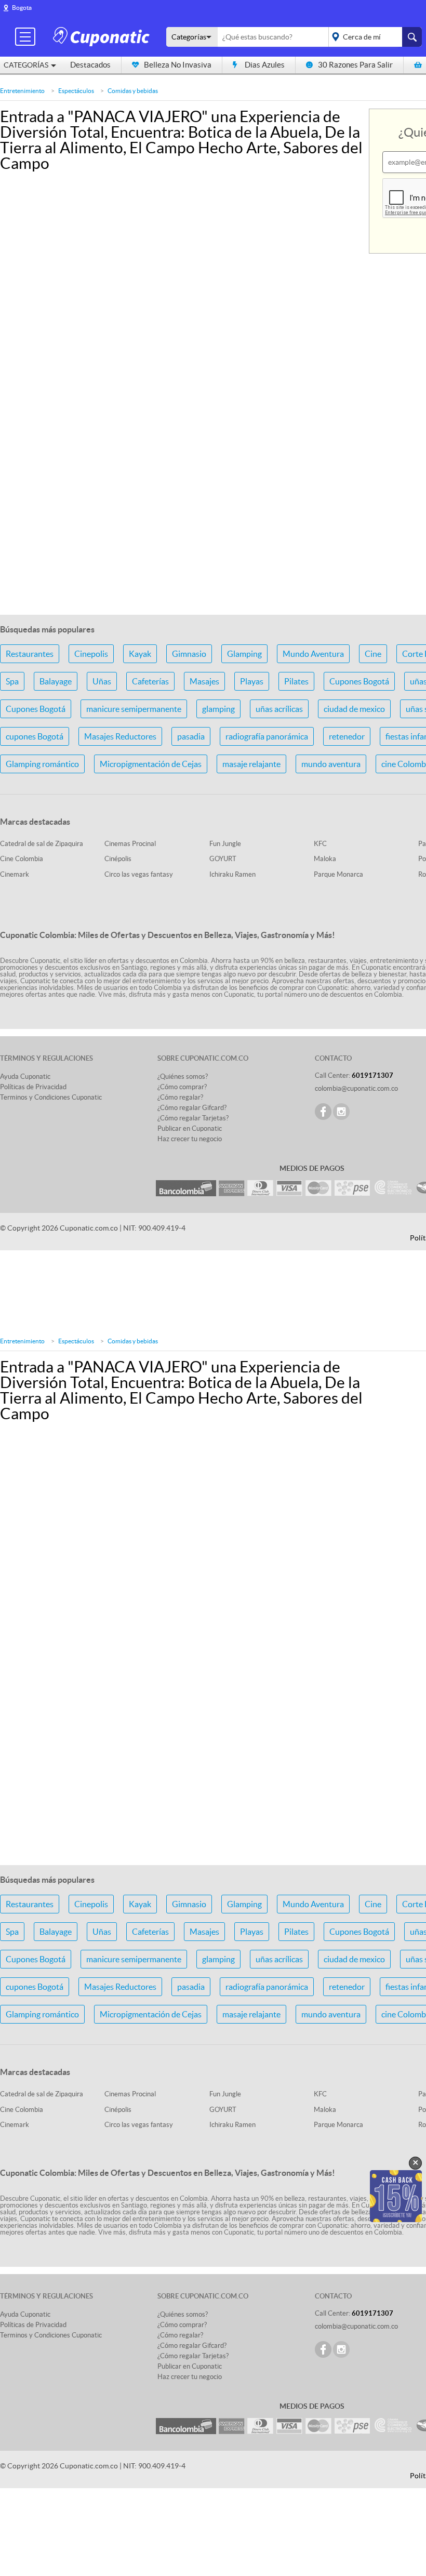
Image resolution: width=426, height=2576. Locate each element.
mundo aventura (331, 764)
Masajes (204, 681)
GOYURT (223, 859)
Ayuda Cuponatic (25, 1076)
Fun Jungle (225, 844)
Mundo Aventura (313, 654)
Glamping (244, 654)
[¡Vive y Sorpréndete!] (103, 36)
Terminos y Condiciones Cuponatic (51, 1097)
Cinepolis (91, 654)
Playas (252, 681)
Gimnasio (189, 654)
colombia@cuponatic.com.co (356, 1088)
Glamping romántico (42, 764)
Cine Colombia (22, 859)
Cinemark (15, 874)
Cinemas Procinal (130, 844)
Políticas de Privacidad (33, 1087)
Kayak (140, 654)
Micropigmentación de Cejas (151, 764)
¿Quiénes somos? (183, 1076)
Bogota (22, 8)
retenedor (347, 736)
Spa (12, 681)
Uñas (102, 681)
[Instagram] (341, 1112)
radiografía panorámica (267, 736)
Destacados (90, 65)
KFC (320, 844)
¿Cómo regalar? (180, 1097)
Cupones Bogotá (359, 681)
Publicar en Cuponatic (190, 1128)
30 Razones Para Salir (355, 65)
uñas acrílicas (279, 709)
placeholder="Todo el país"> (373, 37)
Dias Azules (265, 65)
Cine (373, 654)
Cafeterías (150, 681)
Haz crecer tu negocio (190, 1139)
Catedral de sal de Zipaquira (42, 844)
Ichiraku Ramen (232, 874)
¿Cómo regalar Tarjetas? (193, 1118)
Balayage (56, 681)
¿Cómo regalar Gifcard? (192, 1108)
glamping (218, 709)
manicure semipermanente (134, 709)
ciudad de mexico (354, 709)
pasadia (191, 736)
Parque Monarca (338, 874)
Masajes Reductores (120, 736)
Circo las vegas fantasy (139, 874)
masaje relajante (251, 764)
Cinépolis (118, 859)
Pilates (296, 681)
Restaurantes (30, 654)
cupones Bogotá (35, 736)
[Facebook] (323, 1112)
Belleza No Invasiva (178, 65)
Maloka (325, 859)
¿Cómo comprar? (182, 1087)
